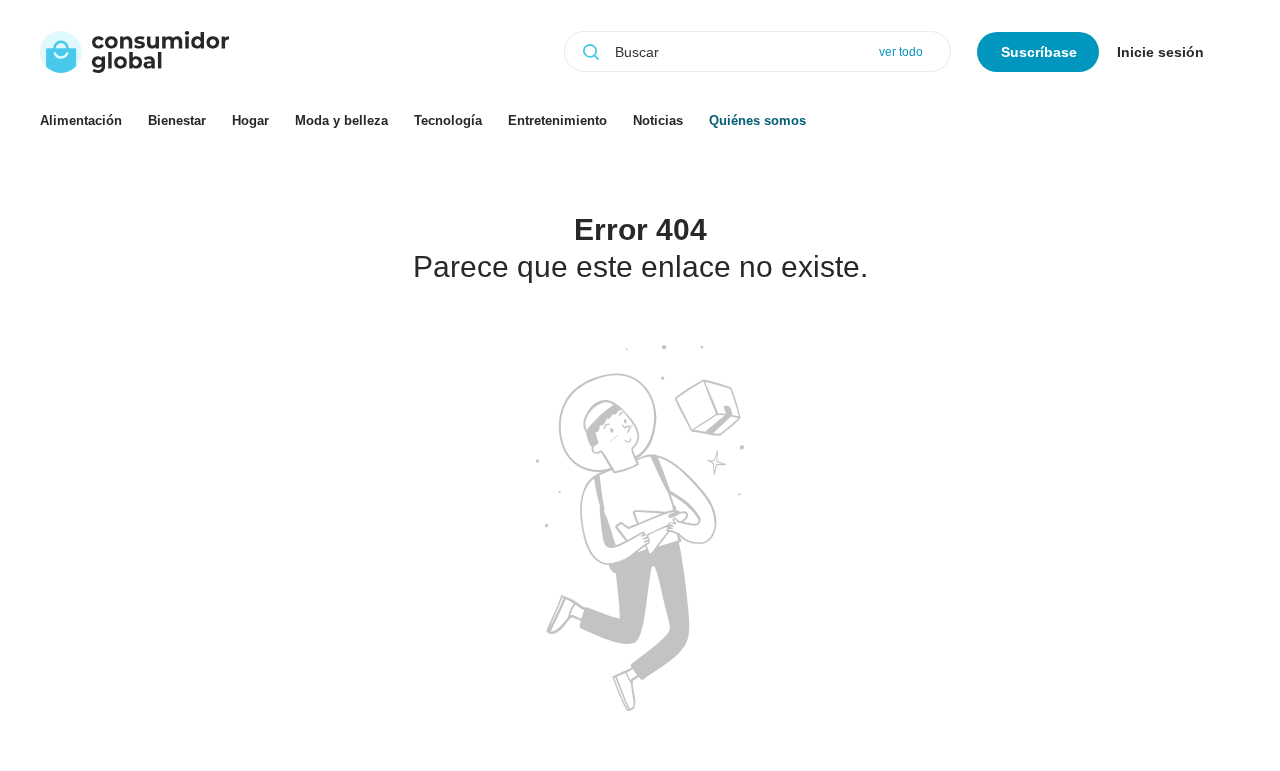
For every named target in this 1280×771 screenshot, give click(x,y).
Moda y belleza (341, 120)
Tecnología (448, 120)
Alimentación (81, 120)
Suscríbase (1039, 52)
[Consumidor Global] (134, 52)
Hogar (250, 120)
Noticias (658, 120)
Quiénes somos (757, 120)
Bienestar (177, 120)
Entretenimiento (557, 120)
